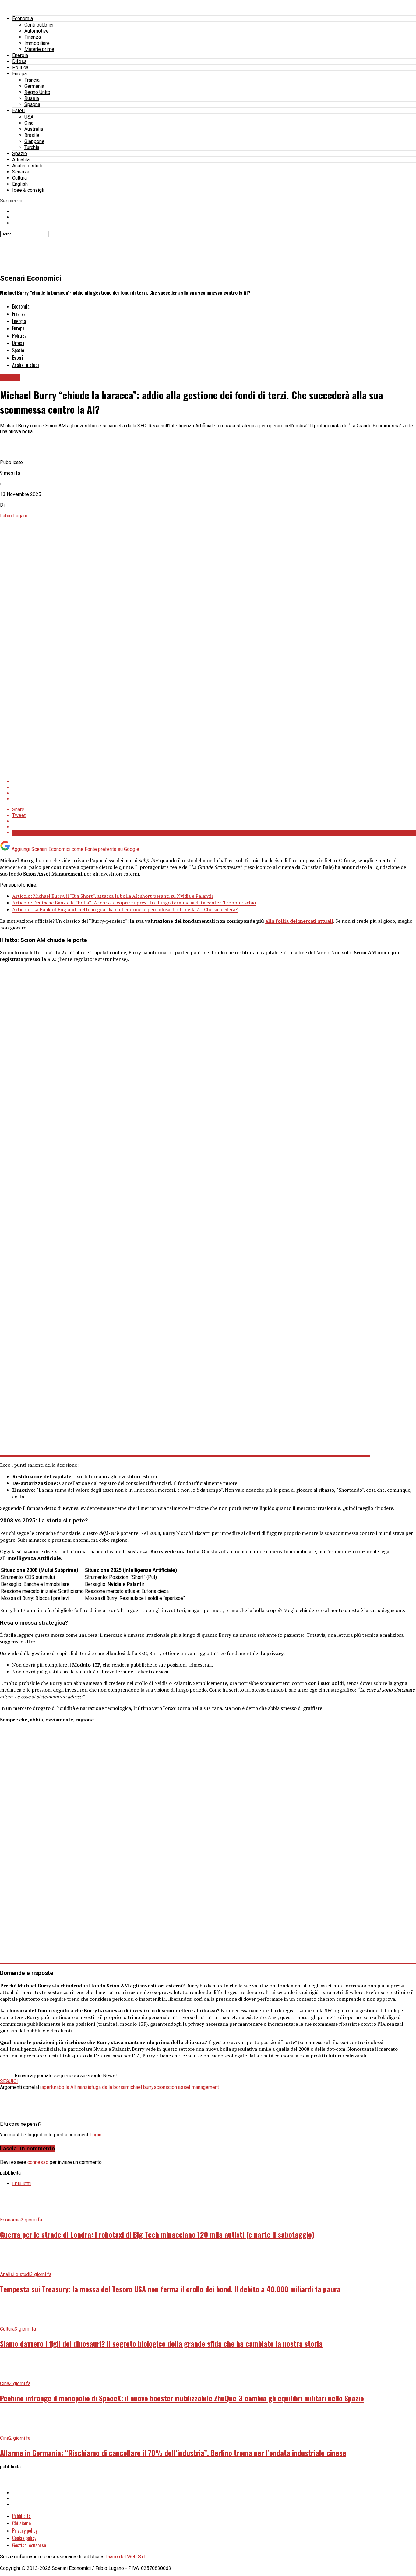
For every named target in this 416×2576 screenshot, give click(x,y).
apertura (50, 2087)
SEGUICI (9, 2081)
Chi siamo (21, 2523)
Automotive (37, 31)
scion (160, 2087)
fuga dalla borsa (108, 2087)
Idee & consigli (28, 190)
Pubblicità (21, 2516)
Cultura (19, 178)
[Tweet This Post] (214, 787)
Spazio (20, 153)
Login (95, 2135)
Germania (34, 86)
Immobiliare (37, 43)
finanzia (83, 2087)
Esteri (18, 111)
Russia (32, 98)
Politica (20, 68)
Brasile (32, 135)
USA (29, 117)
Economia (23, 18)
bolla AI (67, 2087)
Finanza (33, 37)
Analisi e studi (27, 166)
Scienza (21, 172)
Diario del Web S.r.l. (126, 2557)
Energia (20, 55)
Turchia (32, 147)
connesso (38, 2162)
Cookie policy (24, 2538)
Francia (32, 80)
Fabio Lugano (14, 516)
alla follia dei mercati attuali (299, 921)
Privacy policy (25, 2531)
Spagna (32, 104)
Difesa (19, 61)
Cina (29, 123)
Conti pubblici (39, 25)
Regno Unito (37, 92)
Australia (34, 129)
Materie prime (39, 49)
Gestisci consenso (29, 2545)
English (20, 184)
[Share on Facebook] (214, 781)
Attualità (21, 160)
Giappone (34, 141)
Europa (19, 74)
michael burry (140, 2087)
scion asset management (192, 2087)
